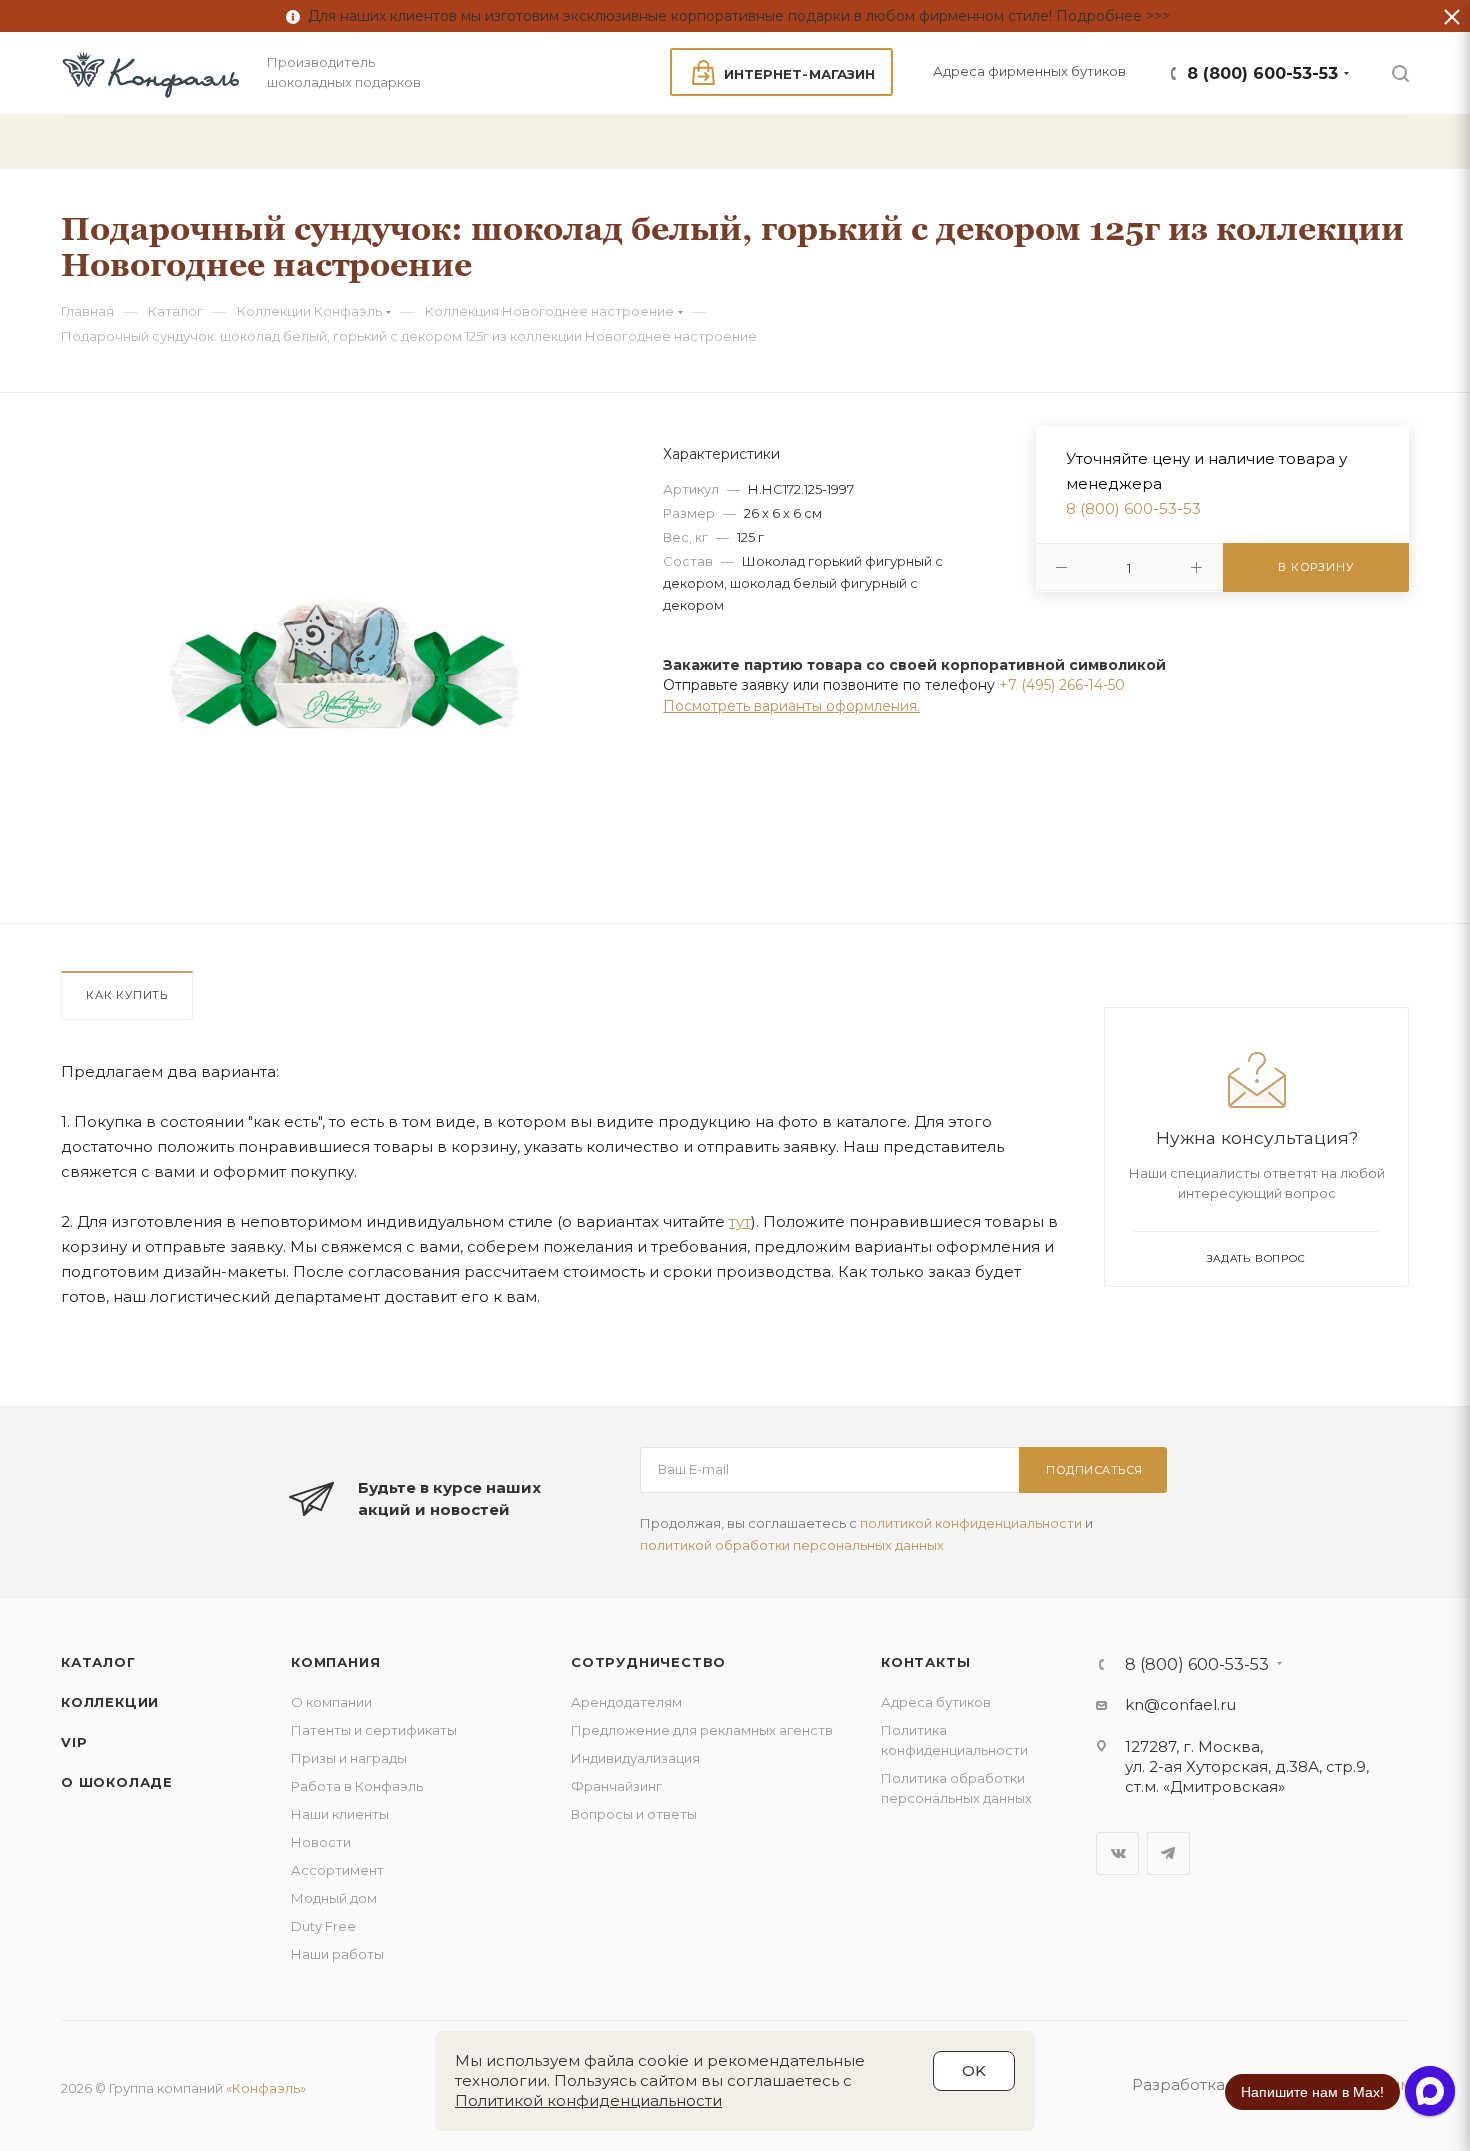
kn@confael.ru (1180, 1704)
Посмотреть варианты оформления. (791, 706)
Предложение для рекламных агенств (702, 1730)
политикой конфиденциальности (971, 1523)
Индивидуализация (635, 1758)
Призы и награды (349, 1758)
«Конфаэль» (266, 2088)
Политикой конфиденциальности (588, 2100)
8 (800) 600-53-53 (1262, 73)
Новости (321, 1842)
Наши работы (337, 1954)
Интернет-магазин (799, 74)
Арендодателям (626, 1702)
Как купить (127, 995)
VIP (74, 1742)
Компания (335, 1662)
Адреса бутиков (936, 1702)
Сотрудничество (648, 1662)
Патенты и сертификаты (374, 1730)
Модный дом (334, 1898)
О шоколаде (117, 1782)
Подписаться (1094, 1470)
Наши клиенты (340, 1814)
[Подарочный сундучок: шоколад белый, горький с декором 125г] (344, 676)
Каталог (98, 1662)
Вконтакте (1117, 1853)
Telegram (1168, 1853)
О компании (331, 1702)
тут (740, 1221)
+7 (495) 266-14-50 (1062, 685)
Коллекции (110, 1702)
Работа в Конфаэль (357, 1786)
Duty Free (323, 1926)
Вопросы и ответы (634, 1814)
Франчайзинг (616, 1786)
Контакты (925, 1662)
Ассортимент (337, 1870)
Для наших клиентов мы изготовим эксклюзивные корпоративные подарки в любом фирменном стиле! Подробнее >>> (735, 16)
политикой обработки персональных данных (792, 1545)
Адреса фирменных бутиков (1029, 71)
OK (974, 2070)
